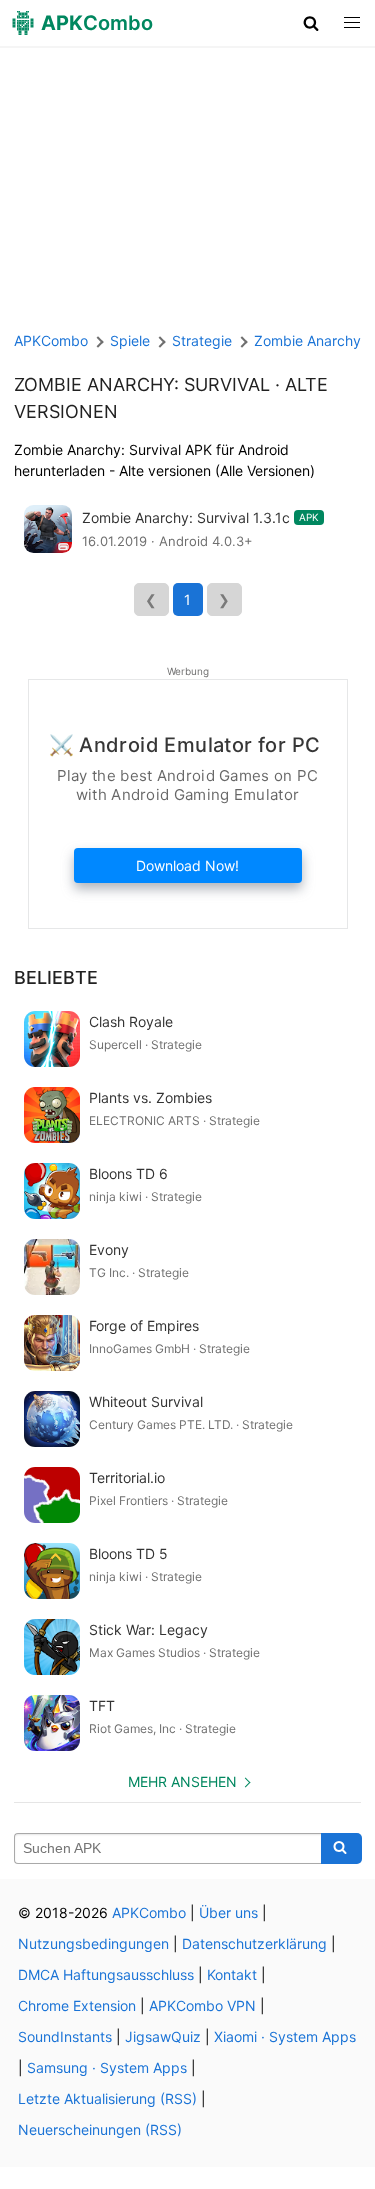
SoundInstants (65, 2036)
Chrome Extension (77, 2005)
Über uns (228, 1912)
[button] (311, 23)
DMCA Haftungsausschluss (106, 1974)
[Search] (341, 1849)
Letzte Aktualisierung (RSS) (107, 2098)
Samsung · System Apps (107, 2067)
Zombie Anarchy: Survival (142, 384)
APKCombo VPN (202, 2005)
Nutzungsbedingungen (93, 1943)
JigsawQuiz (163, 2036)
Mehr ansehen (182, 1781)
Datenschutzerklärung (254, 1943)
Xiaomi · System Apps (285, 2036)
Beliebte (56, 977)
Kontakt (232, 1974)
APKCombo (51, 340)
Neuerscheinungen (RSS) (100, 2129)
